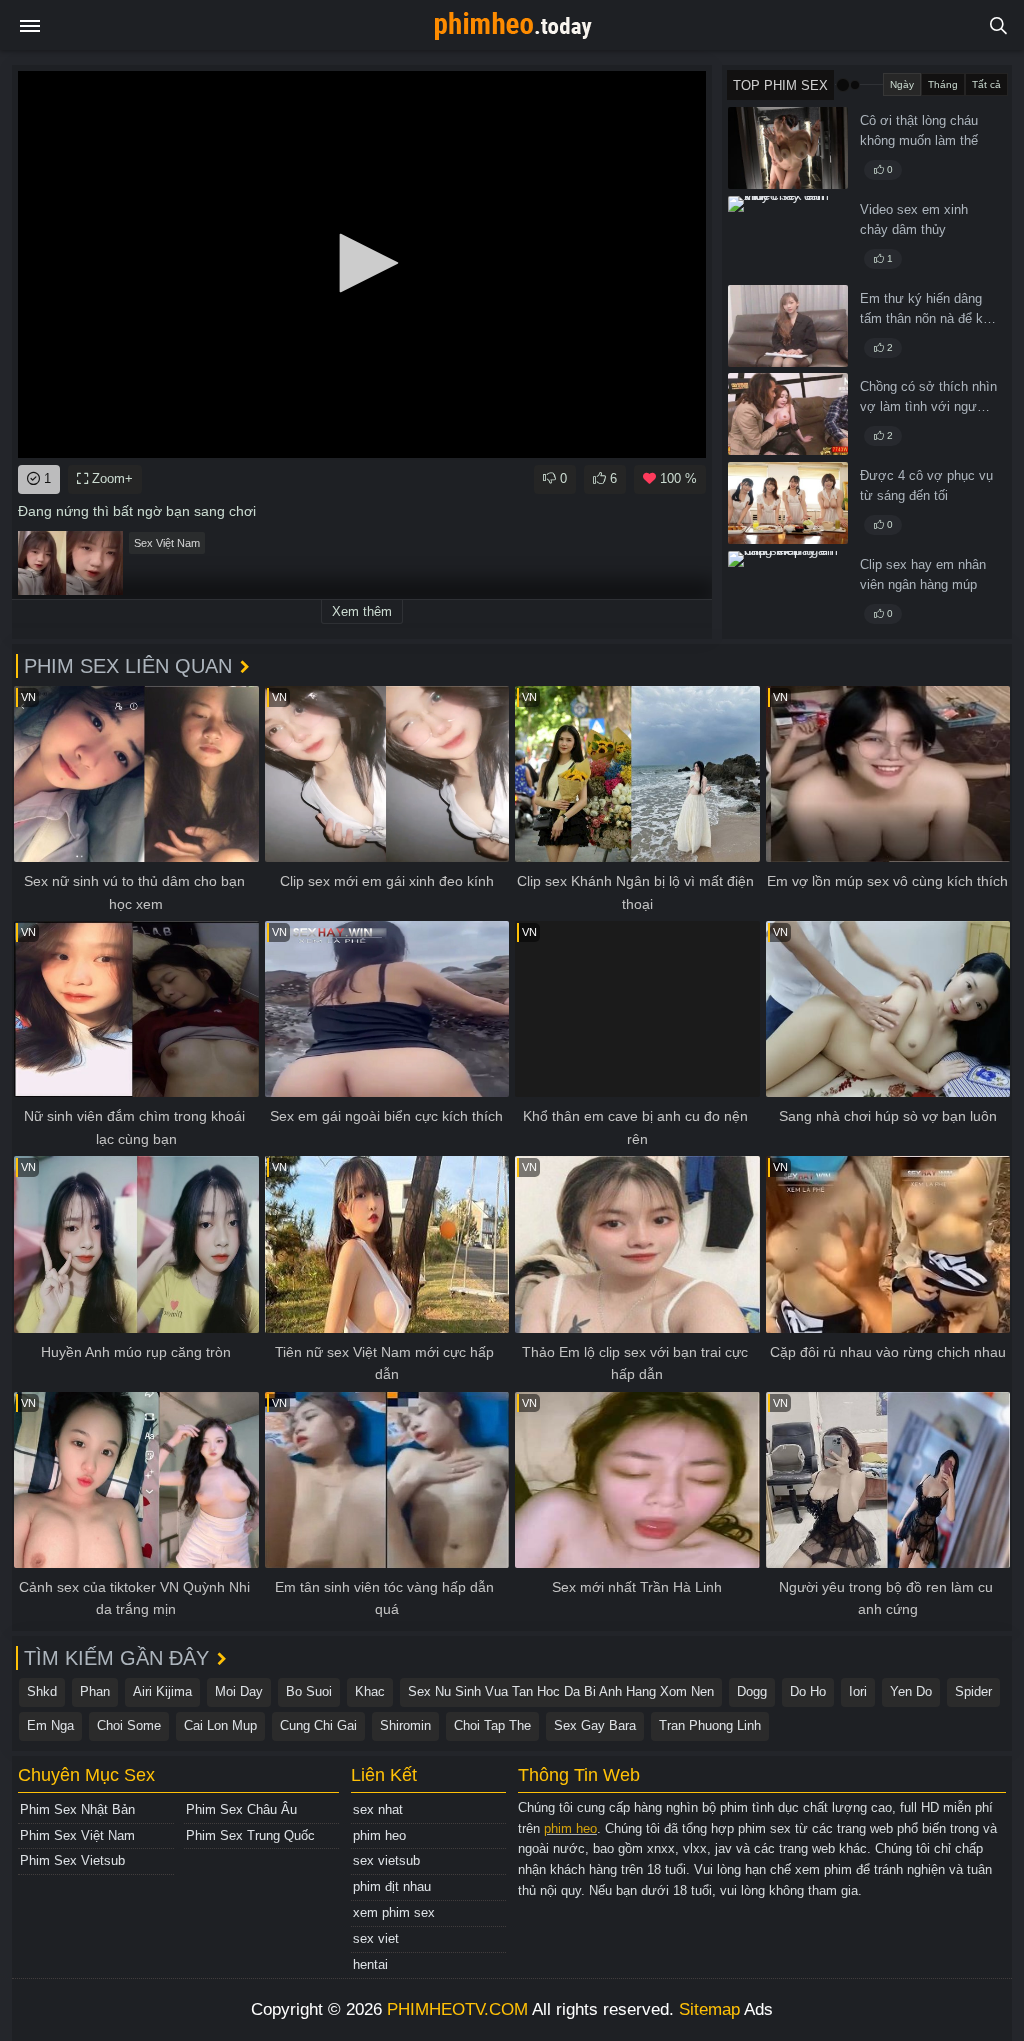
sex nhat (378, 1809)
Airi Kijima (162, 1691)
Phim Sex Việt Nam (77, 1835)
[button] (362, 263)
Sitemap (709, 2009)
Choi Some (129, 1725)
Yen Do (911, 1691)
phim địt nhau (392, 1886)
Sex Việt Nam (167, 543)
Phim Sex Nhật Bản (77, 1809)
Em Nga (50, 1725)
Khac (370, 1691)
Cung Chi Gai (318, 1725)
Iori (858, 1691)
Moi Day (239, 1691)
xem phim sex (394, 1912)
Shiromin (405, 1725)
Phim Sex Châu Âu (241, 1809)
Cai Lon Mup (220, 1725)
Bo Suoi (309, 1691)
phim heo (379, 1835)
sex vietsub (386, 1860)
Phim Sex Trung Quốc (250, 1835)
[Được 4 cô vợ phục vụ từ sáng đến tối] (788, 503)
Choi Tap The (492, 1725)
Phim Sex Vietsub (72, 1860)
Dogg (752, 1691)
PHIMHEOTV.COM (457, 2009)
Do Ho (808, 1691)
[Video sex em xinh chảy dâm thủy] (788, 237)
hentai (370, 1964)
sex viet (376, 1938)
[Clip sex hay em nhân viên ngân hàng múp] (788, 592)
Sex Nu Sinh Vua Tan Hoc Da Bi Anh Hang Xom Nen (561, 1691)
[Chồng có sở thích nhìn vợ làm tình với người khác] (788, 414)
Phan (95, 1691)
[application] (362, 264)
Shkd (42, 1691)
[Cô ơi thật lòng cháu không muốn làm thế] (788, 148)
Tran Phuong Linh (710, 1725)
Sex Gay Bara (595, 1725)
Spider (973, 1691)
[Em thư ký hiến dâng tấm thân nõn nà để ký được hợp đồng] (788, 326)
